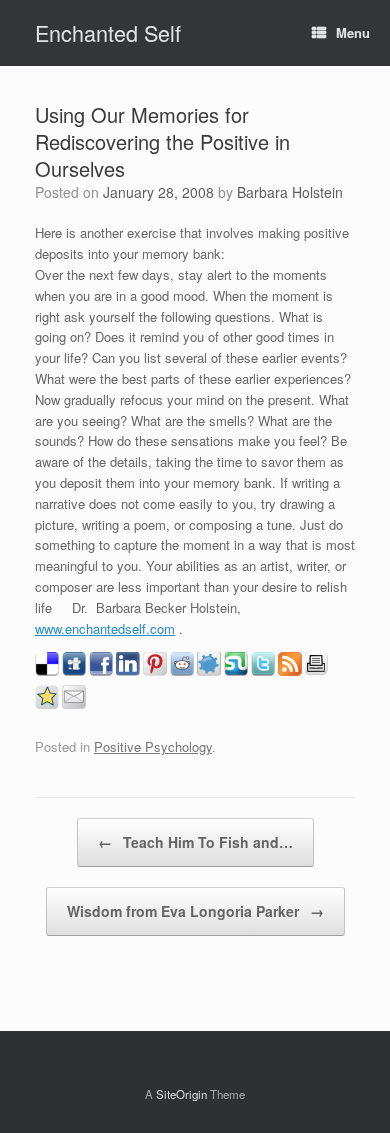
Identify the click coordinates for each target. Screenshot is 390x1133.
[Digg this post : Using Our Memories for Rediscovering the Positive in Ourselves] (74, 670)
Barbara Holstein (290, 192)
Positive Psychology (153, 746)
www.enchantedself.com (105, 628)
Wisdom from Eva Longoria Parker (195, 911)
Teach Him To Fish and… (195, 842)
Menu (353, 32)
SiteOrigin (181, 1094)
